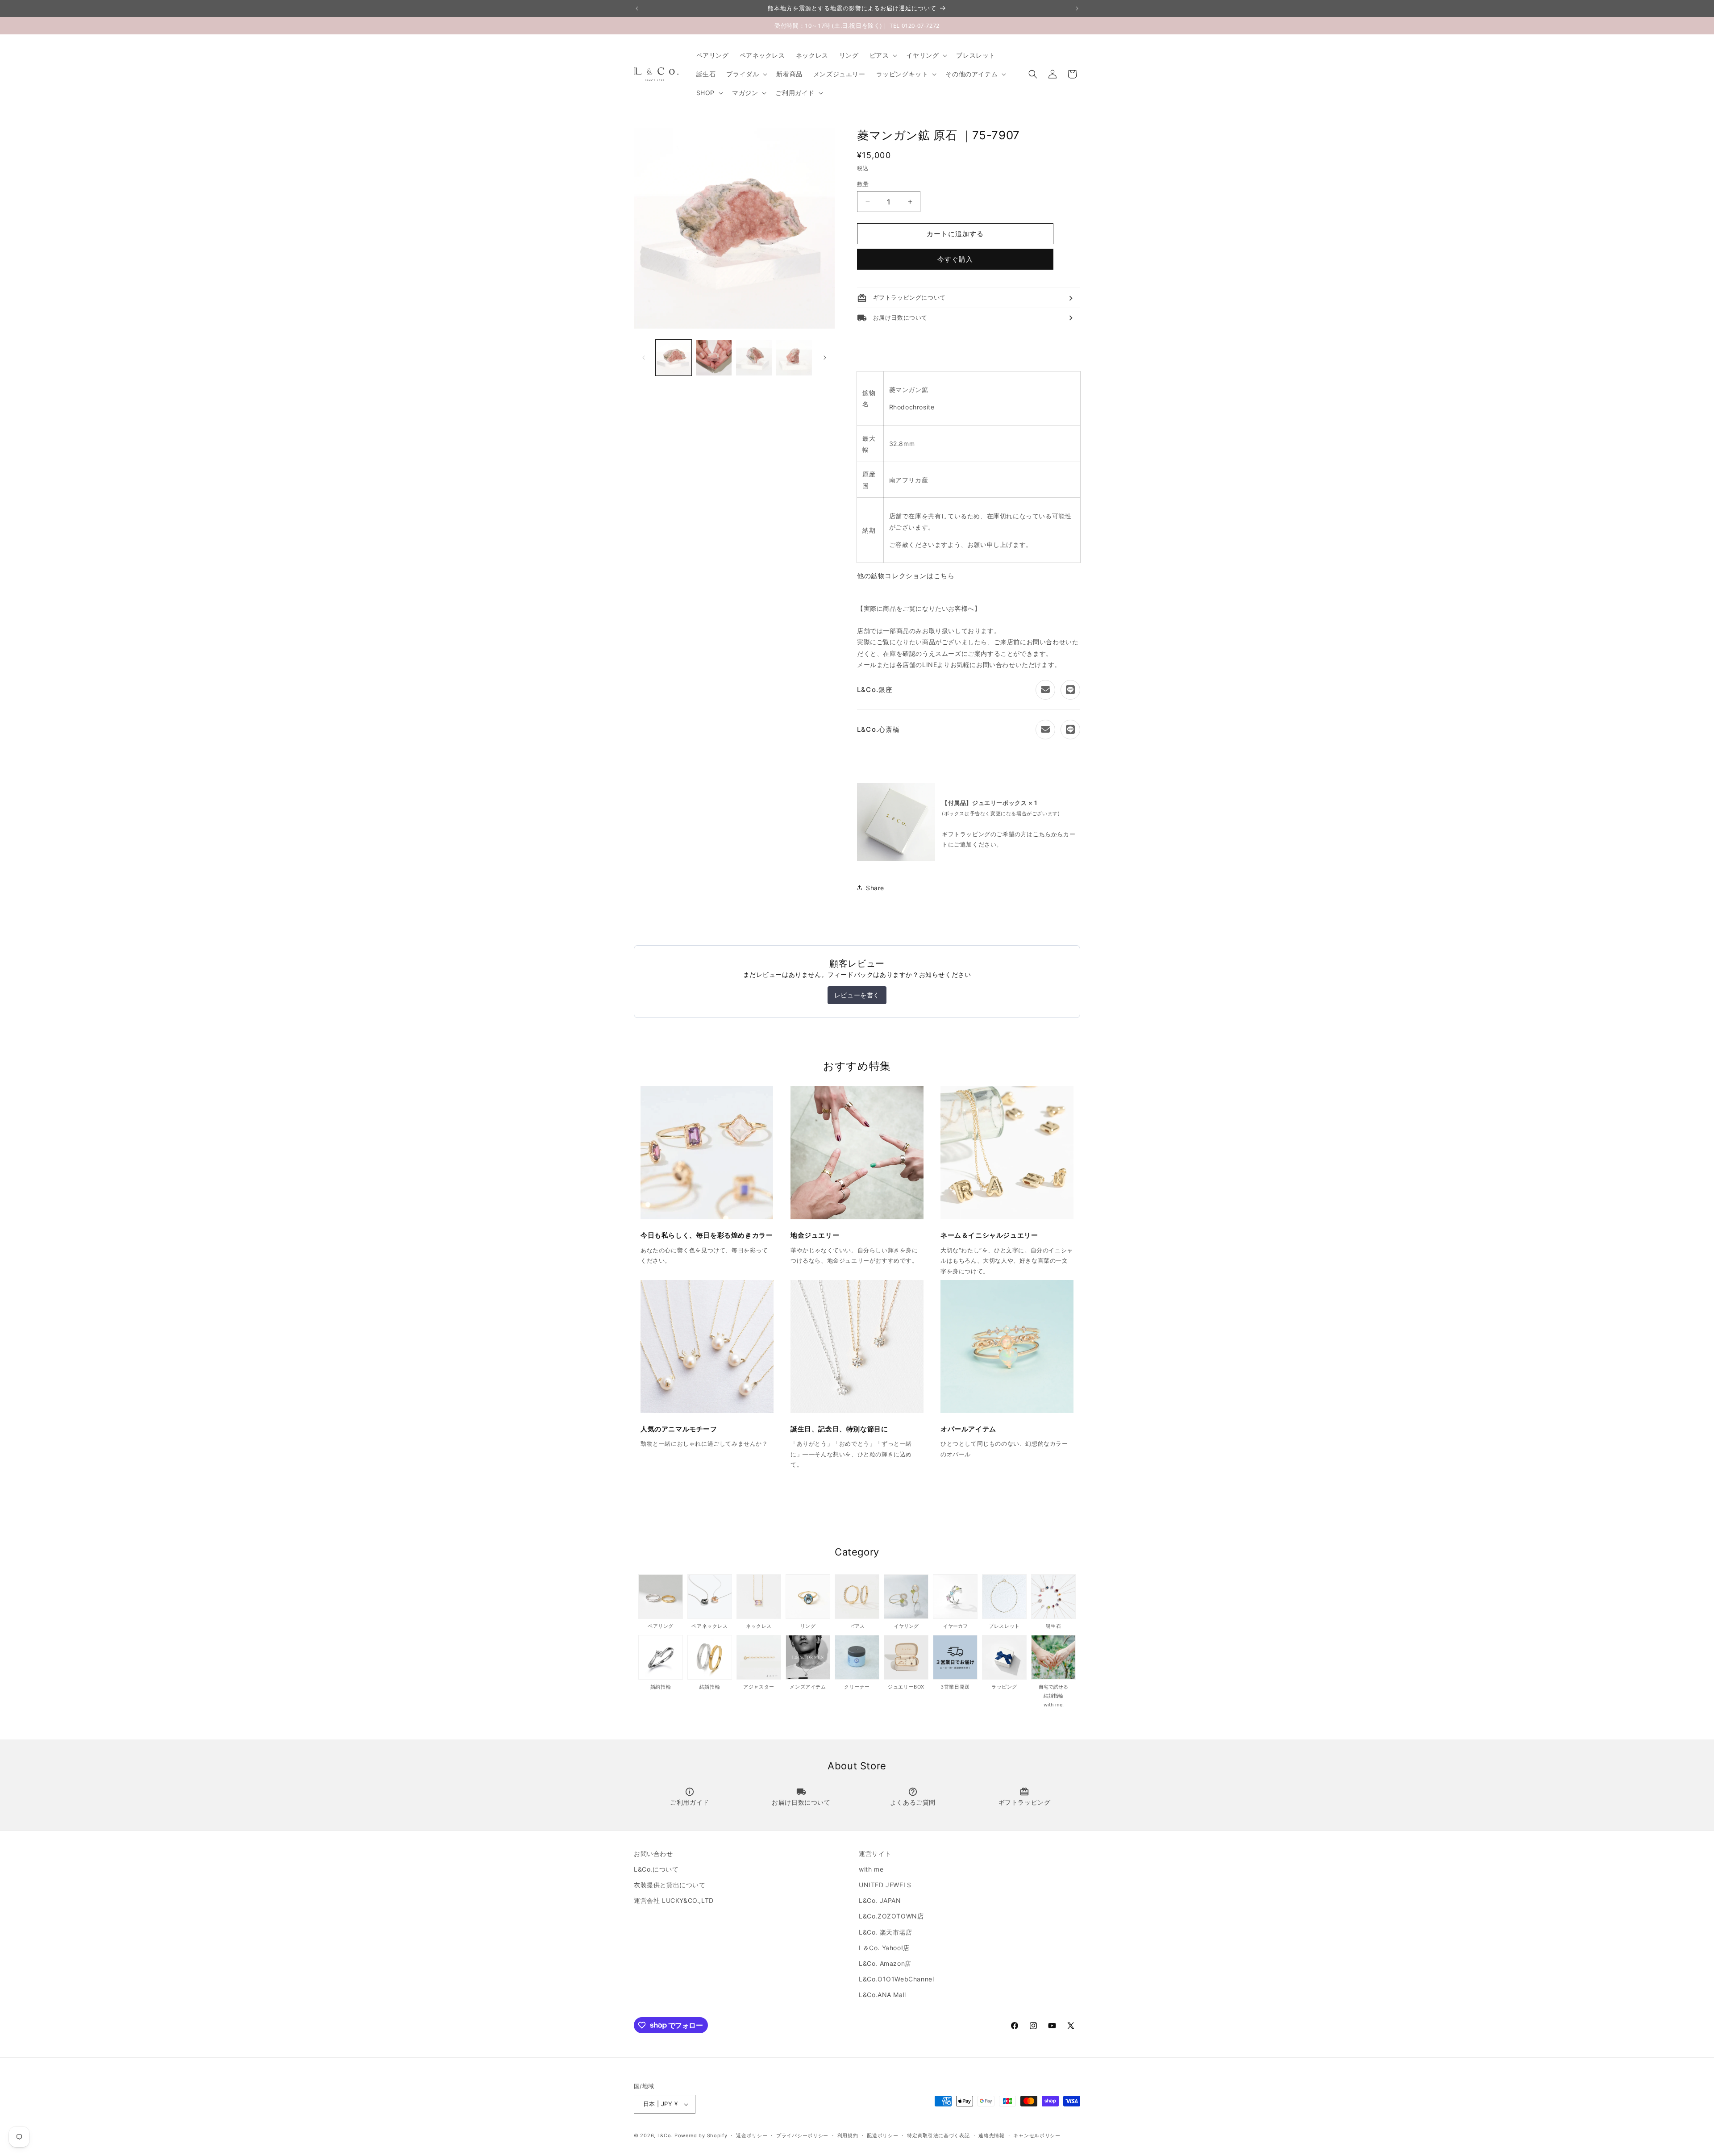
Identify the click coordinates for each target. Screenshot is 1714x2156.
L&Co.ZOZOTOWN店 (891, 1916)
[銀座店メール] (1045, 690)
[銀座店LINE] (1070, 690)
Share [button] (875, 888)
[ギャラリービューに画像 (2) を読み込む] (714, 358)
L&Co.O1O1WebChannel (896, 1979)
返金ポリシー (752, 2135)
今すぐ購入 (955, 259)
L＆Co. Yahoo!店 (884, 1948)
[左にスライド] (644, 358)
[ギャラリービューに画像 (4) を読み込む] (794, 358)
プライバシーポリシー (802, 2135)
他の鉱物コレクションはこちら (906, 576)
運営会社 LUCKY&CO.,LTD (674, 1900)
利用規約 (848, 2135)
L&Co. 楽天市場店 (886, 1932)
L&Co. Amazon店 (885, 1963)
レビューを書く (857, 995)
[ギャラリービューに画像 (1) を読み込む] (674, 358)
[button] (883, 55)
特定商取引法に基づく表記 (938, 2135)
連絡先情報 (992, 2135)
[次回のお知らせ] (1077, 8)
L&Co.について (656, 1869)
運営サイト (875, 1854)
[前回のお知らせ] (637, 8)
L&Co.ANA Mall (882, 1995)
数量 (863, 184)
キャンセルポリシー (1037, 2135)
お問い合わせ (653, 1854)
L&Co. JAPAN (880, 1900)
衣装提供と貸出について (670, 1885)
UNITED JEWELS (885, 1885)
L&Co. (666, 2135)
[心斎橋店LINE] (1070, 730)
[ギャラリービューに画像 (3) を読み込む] (754, 358)
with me (871, 1869)
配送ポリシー (882, 2135)
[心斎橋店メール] (1045, 730)
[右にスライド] (825, 358)
